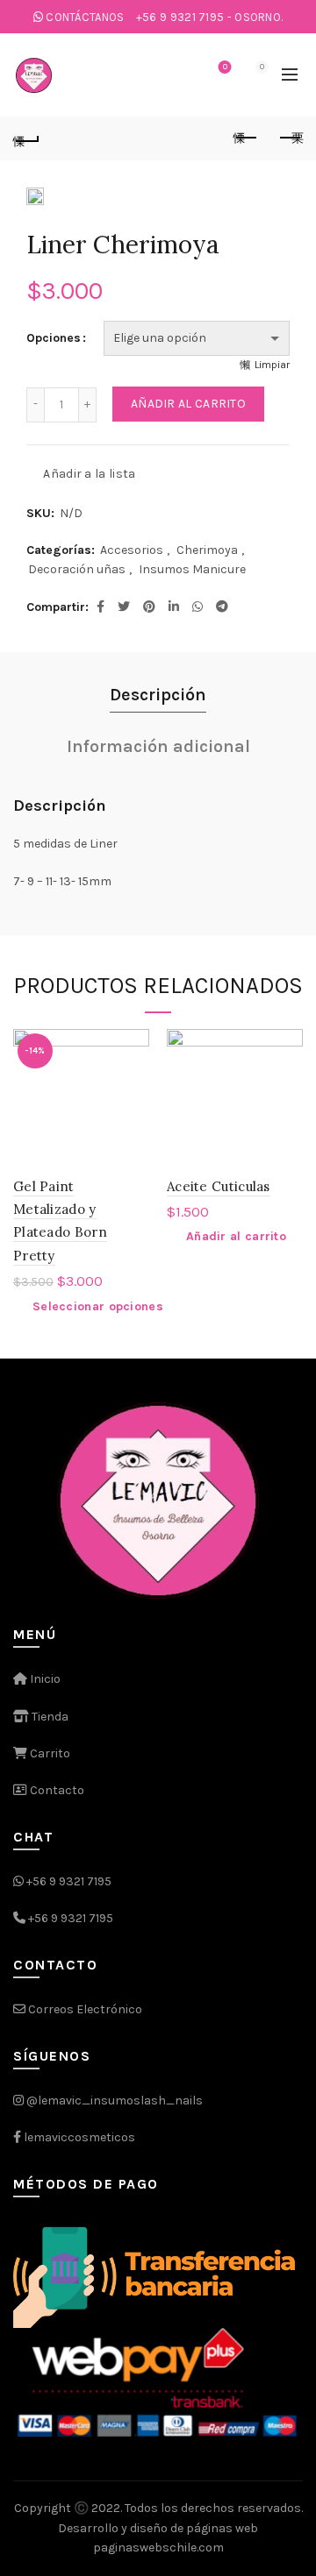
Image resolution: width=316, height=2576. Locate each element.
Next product (290, 138)
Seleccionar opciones (98, 1306)
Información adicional (158, 746)
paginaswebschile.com (158, 2548)
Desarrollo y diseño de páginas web (158, 2528)
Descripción (158, 695)
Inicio (44, 1679)
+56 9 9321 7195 (69, 1881)
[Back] (26, 138)
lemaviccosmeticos (79, 2137)
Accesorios (132, 550)
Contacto (56, 1790)
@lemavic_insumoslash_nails (115, 2101)
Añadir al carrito (188, 404)
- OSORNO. (210, 17)
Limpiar (272, 365)
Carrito (49, 1753)
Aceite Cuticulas (219, 1186)
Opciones (54, 338)
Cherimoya (207, 550)
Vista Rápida (134, 1075)
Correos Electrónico (84, 2009)
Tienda (49, 1717)
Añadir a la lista (89, 473)
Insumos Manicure (192, 569)
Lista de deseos (225, 67)
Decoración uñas (77, 569)
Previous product (246, 138)
